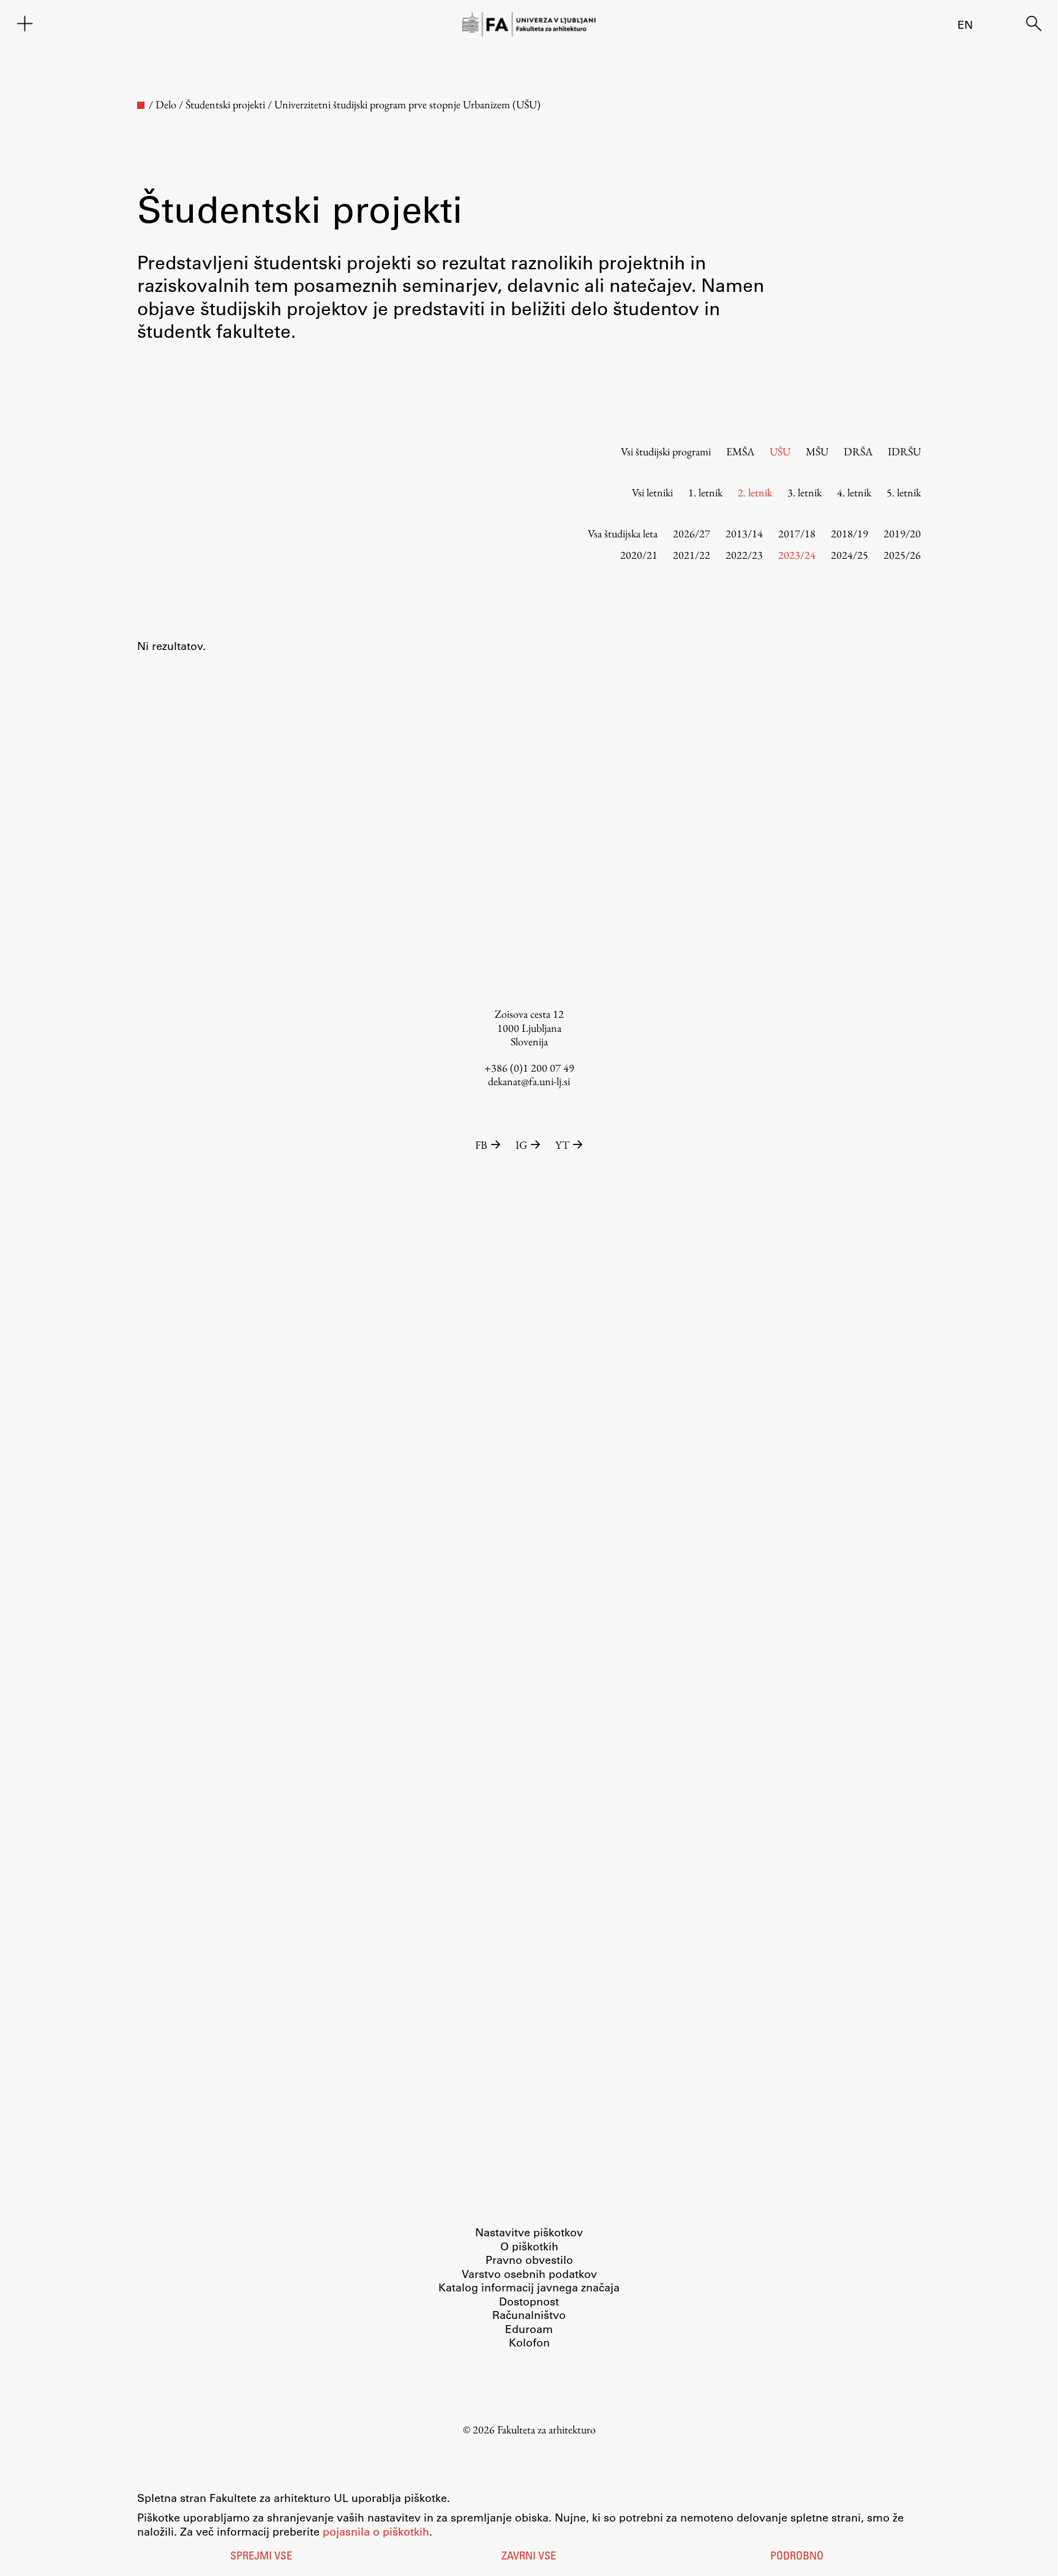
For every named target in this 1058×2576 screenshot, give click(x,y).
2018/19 (850, 533)
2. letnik (755, 492)
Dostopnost (529, 2301)
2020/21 (639, 555)
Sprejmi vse (261, 2557)
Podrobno (797, 2557)
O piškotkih (529, 2246)
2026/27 (692, 533)
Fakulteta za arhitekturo (546, 2429)
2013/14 (744, 533)
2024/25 (850, 555)
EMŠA (740, 451)
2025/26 (902, 555)
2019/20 (902, 533)
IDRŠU (904, 451)
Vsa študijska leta (623, 533)
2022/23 (744, 555)
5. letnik (904, 492)
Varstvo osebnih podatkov (529, 2274)
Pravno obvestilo (529, 2260)
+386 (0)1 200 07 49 (529, 1068)
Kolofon (529, 2342)
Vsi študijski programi (666, 451)
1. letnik (705, 492)
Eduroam (529, 2329)
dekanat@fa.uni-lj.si (529, 1081)
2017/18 (797, 533)
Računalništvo (529, 2315)
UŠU (780, 451)
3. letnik (805, 492)
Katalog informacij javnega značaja (529, 2287)
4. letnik (854, 492)
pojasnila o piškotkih (376, 2531)
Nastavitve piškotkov (529, 2232)
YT (562, 1145)
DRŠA (858, 451)
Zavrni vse (529, 2557)
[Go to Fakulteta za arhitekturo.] (141, 105)
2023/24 (797, 555)
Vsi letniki (652, 492)
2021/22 (692, 555)
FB (481, 1145)
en (965, 24)
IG (521, 1145)
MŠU (817, 451)
